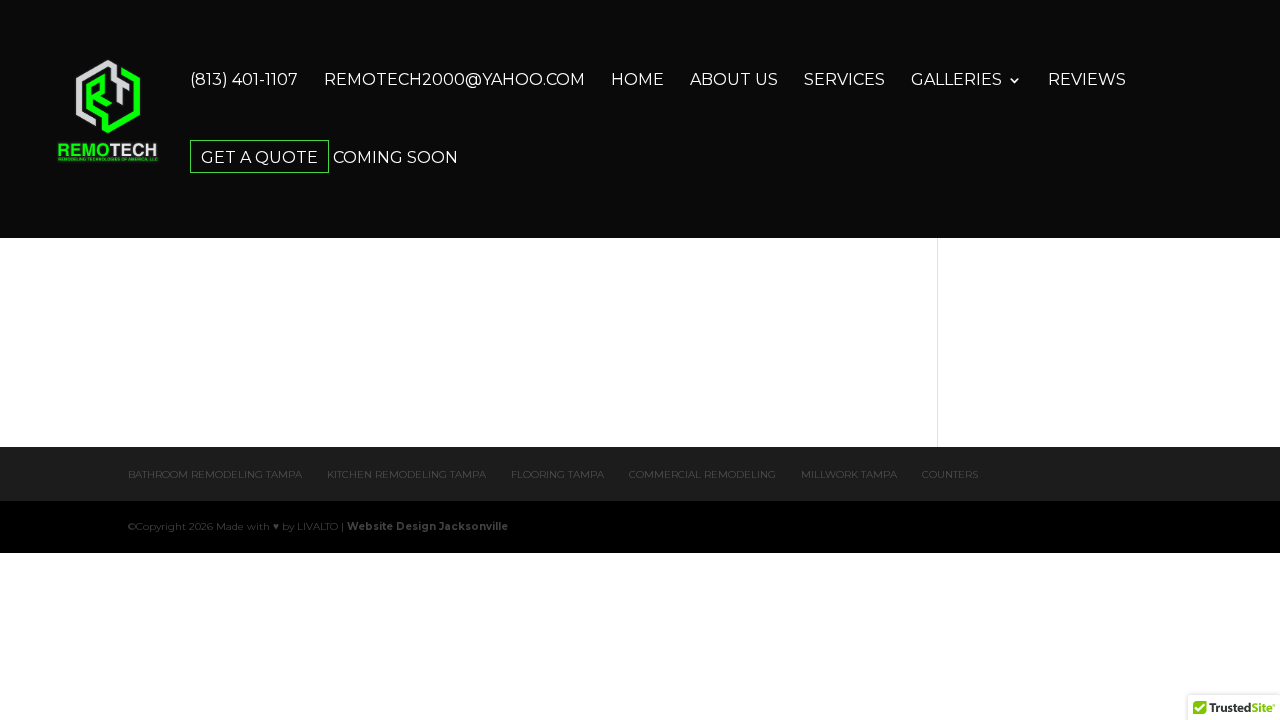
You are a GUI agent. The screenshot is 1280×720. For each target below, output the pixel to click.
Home (637, 81)
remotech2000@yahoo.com (454, 81)
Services (844, 81)
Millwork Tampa (849, 474)
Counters (950, 474)
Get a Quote (259, 159)
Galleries (956, 81)
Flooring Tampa (557, 474)
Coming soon (395, 159)
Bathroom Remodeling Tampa (215, 474)
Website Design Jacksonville (427, 526)
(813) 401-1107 (244, 81)
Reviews (1087, 81)
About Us (734, 81)
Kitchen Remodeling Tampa (406, 474)
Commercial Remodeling (702, 474)
